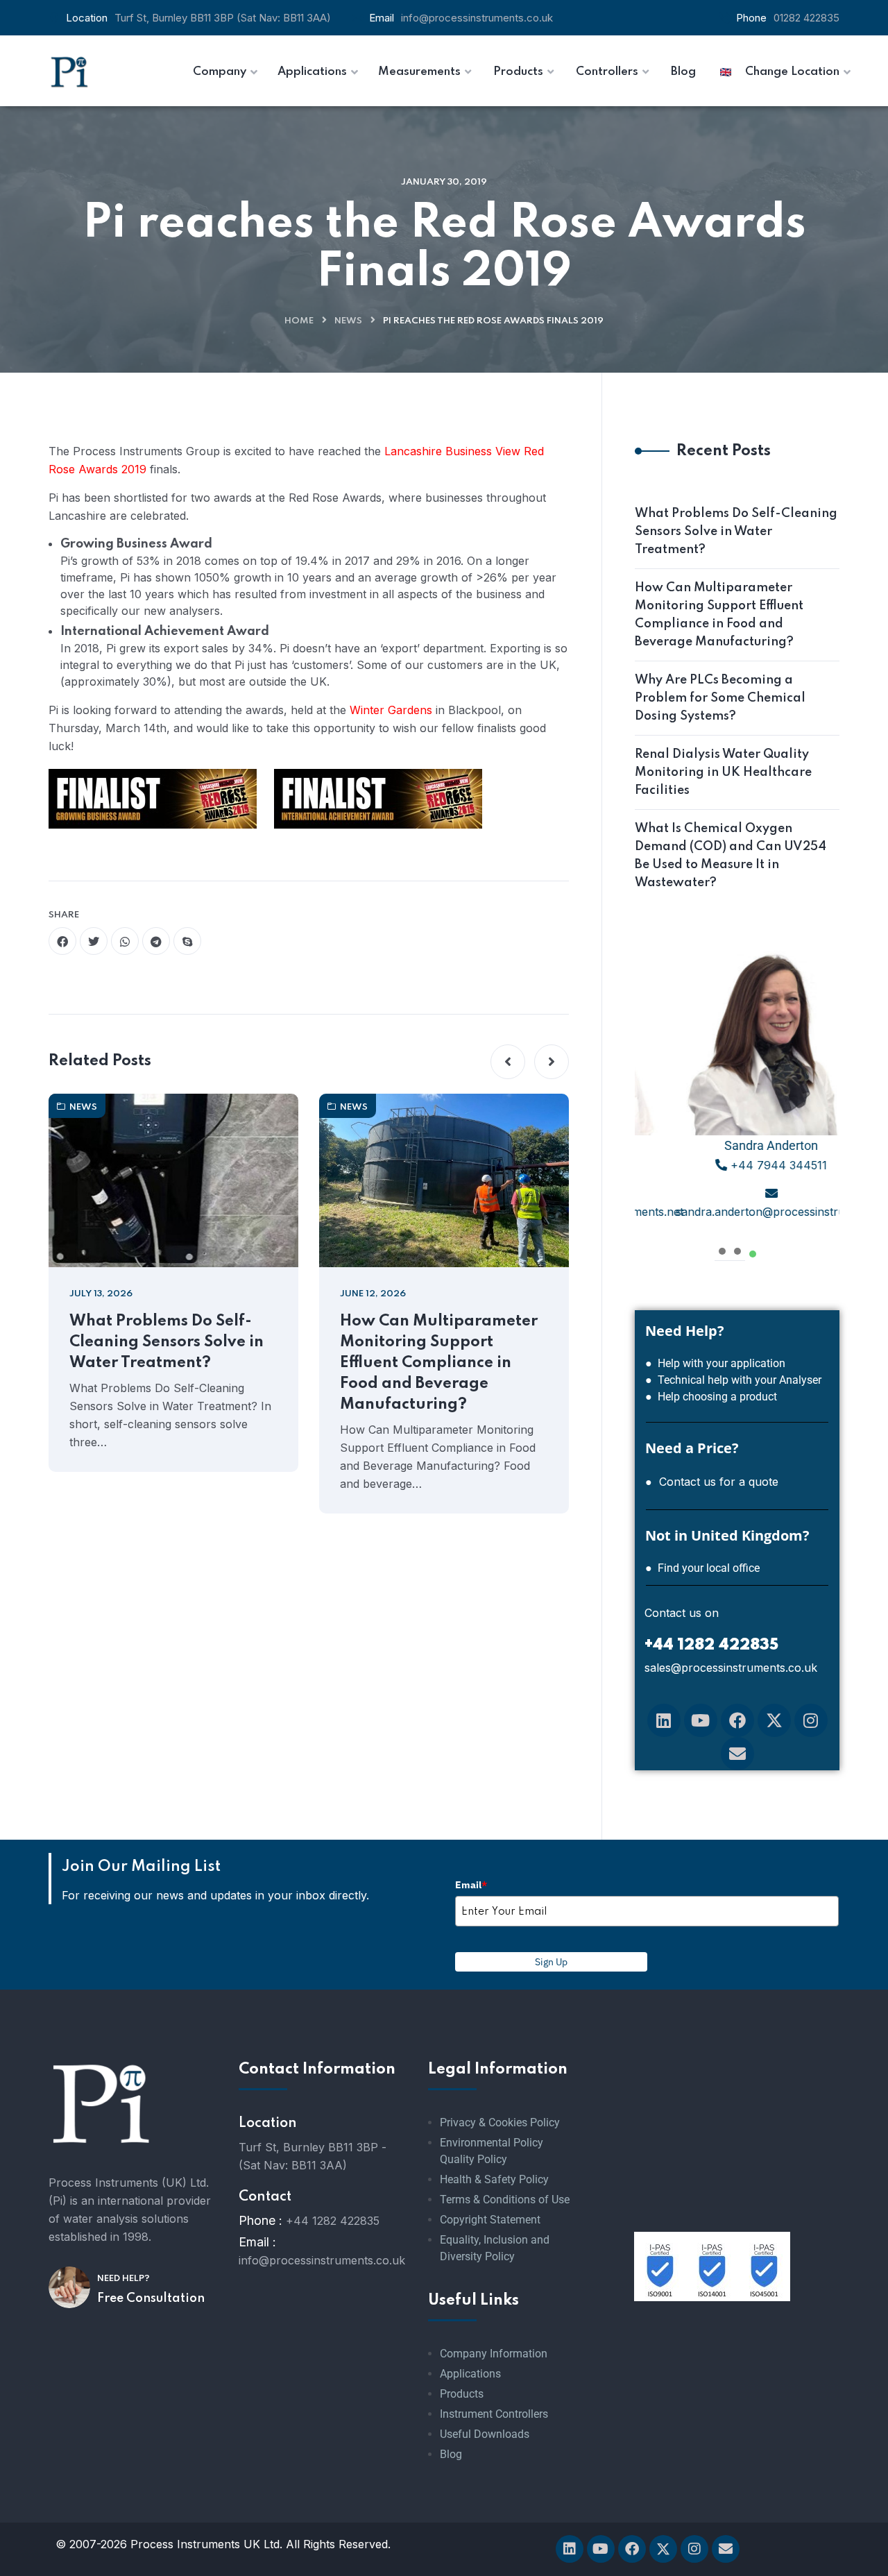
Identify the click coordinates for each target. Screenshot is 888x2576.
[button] (508, 1062)
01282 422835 (806, 18)
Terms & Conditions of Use (505, 2200)
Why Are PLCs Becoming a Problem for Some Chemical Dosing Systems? (720, 698)
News (348, 321)
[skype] (187, 941)
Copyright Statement (490, 2220)
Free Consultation (151, 2298)
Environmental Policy (492, 2143)
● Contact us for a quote (712, 1482)
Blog (451, 2454)
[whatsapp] (125, 941)
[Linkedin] (664, 1720)
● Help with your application (715, 1363)
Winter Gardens (391, 710)
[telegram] (156, 941)
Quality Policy (473, 2159)
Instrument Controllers (494, 2414)
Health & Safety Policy (494, 2179)
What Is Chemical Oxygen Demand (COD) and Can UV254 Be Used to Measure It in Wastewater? (731, 856)
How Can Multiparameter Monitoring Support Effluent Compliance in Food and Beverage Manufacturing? (439, 1363)
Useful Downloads (485, 2434)
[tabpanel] (737, 1086)
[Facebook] (737, 1720)
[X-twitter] (774, 1720)
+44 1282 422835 (333, 2221)
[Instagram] (811, 1720)
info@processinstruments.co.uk (477, 18)
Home (299, 321)
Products (462, 2394)
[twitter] (94, 941)
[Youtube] (701, 1720)
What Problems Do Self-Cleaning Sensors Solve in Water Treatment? (166, 1342)
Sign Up (551, 1962)
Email (471, 1885)
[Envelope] (737, 1754)
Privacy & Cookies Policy (500, 2122)
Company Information (494, 2354)
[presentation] (722, 1249)
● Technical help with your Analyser (733, 1380)
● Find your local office (702, 1568)
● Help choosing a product (711, 1397)
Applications (470, 2374)
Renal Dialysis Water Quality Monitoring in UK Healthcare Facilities (723, 772)
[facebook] (62, 941)
